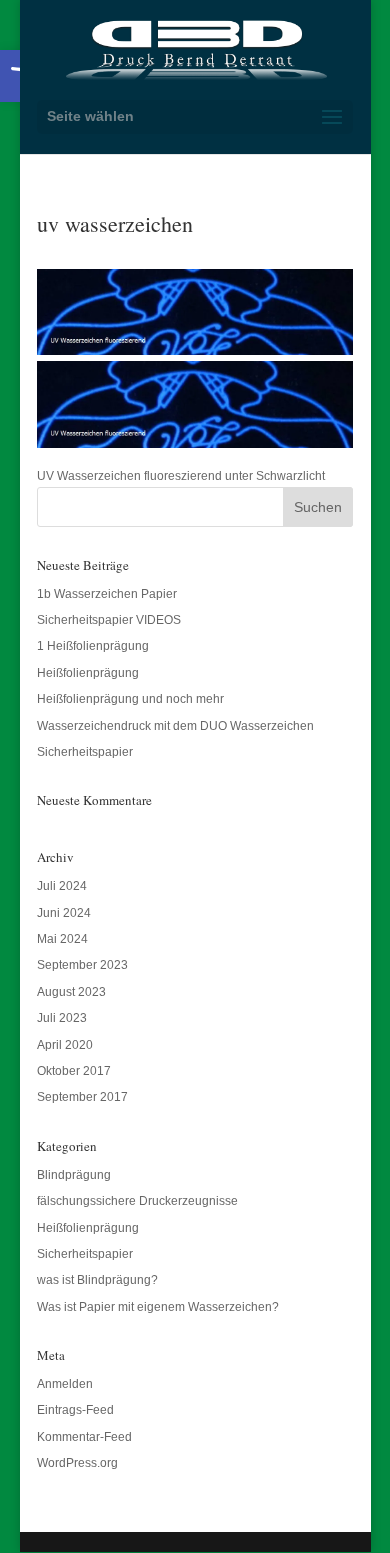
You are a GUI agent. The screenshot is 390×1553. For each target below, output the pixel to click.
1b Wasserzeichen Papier (107, 594)
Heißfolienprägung (88, 673)
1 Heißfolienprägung (93, 646)
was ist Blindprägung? (97, 1280)
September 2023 (82, 965)
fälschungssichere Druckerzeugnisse (137, 1201)
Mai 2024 (62, 939)
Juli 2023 (62, 1018)
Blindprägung (74, 1175)
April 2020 (65, 1045)
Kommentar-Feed (84, 1437)
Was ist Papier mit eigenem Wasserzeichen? (158, 1307)
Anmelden (65, 1384)
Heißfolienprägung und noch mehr (130, 699)
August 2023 (71, 992)
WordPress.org (77, 1463)
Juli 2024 (62, 886)
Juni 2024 (64, 913)
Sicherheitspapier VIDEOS (109, 620)
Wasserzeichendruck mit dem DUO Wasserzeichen (175, 726)
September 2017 (82, 1097)
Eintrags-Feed (75, 1410)
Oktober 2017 (74, 1071)
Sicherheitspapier (85, 752)
